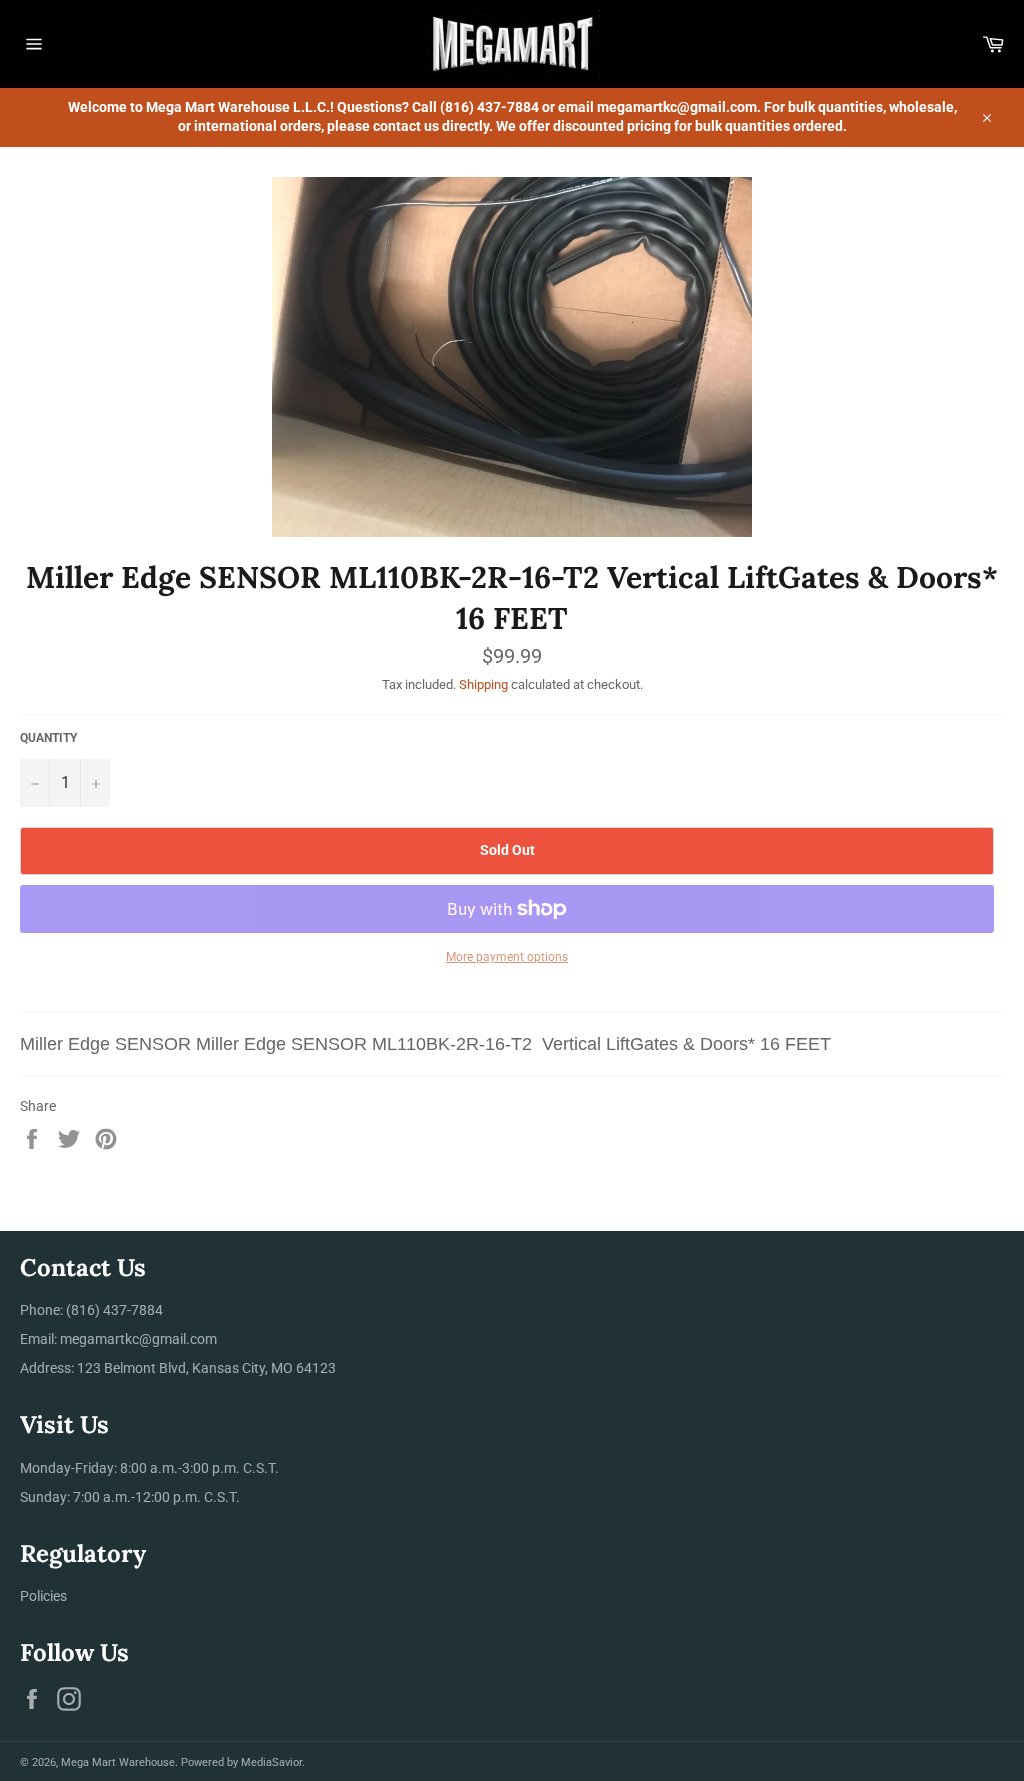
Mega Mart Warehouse (118, 1762)
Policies (43, 1596)
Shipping (483, 684)
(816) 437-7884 (114, 1310)
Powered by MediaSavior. (243, 1762)
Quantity (48, 738)
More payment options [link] (507, 957)
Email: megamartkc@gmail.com (118, 1339)
